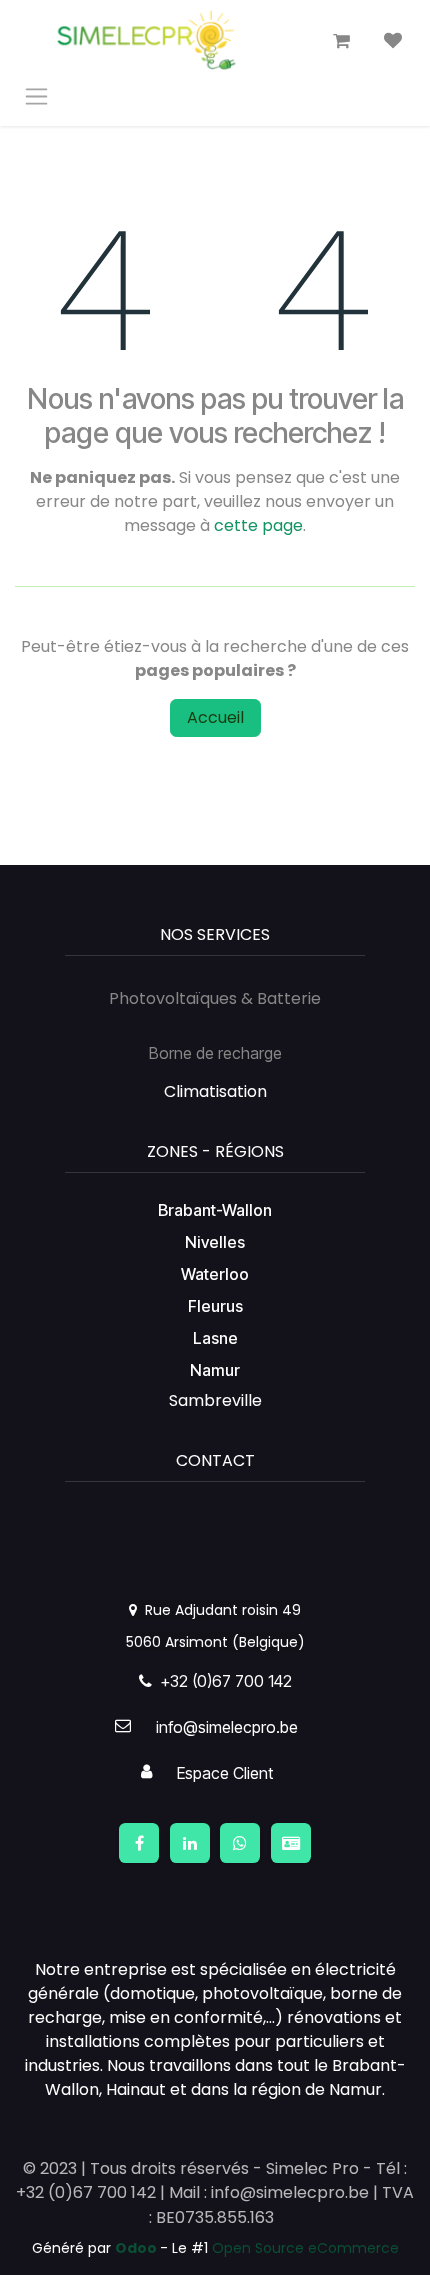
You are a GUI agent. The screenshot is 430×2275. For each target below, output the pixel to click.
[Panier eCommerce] (341, 41)
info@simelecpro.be (227, 1727)
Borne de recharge (215, 1053)
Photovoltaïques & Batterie (215, 998)
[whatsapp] (240, 1843)
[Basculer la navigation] (36, 95)
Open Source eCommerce (305, 2248)
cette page (258, 525)
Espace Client (225, 1773)
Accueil (215, 717)
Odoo (137, 2248)
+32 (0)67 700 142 (222, 1681)
